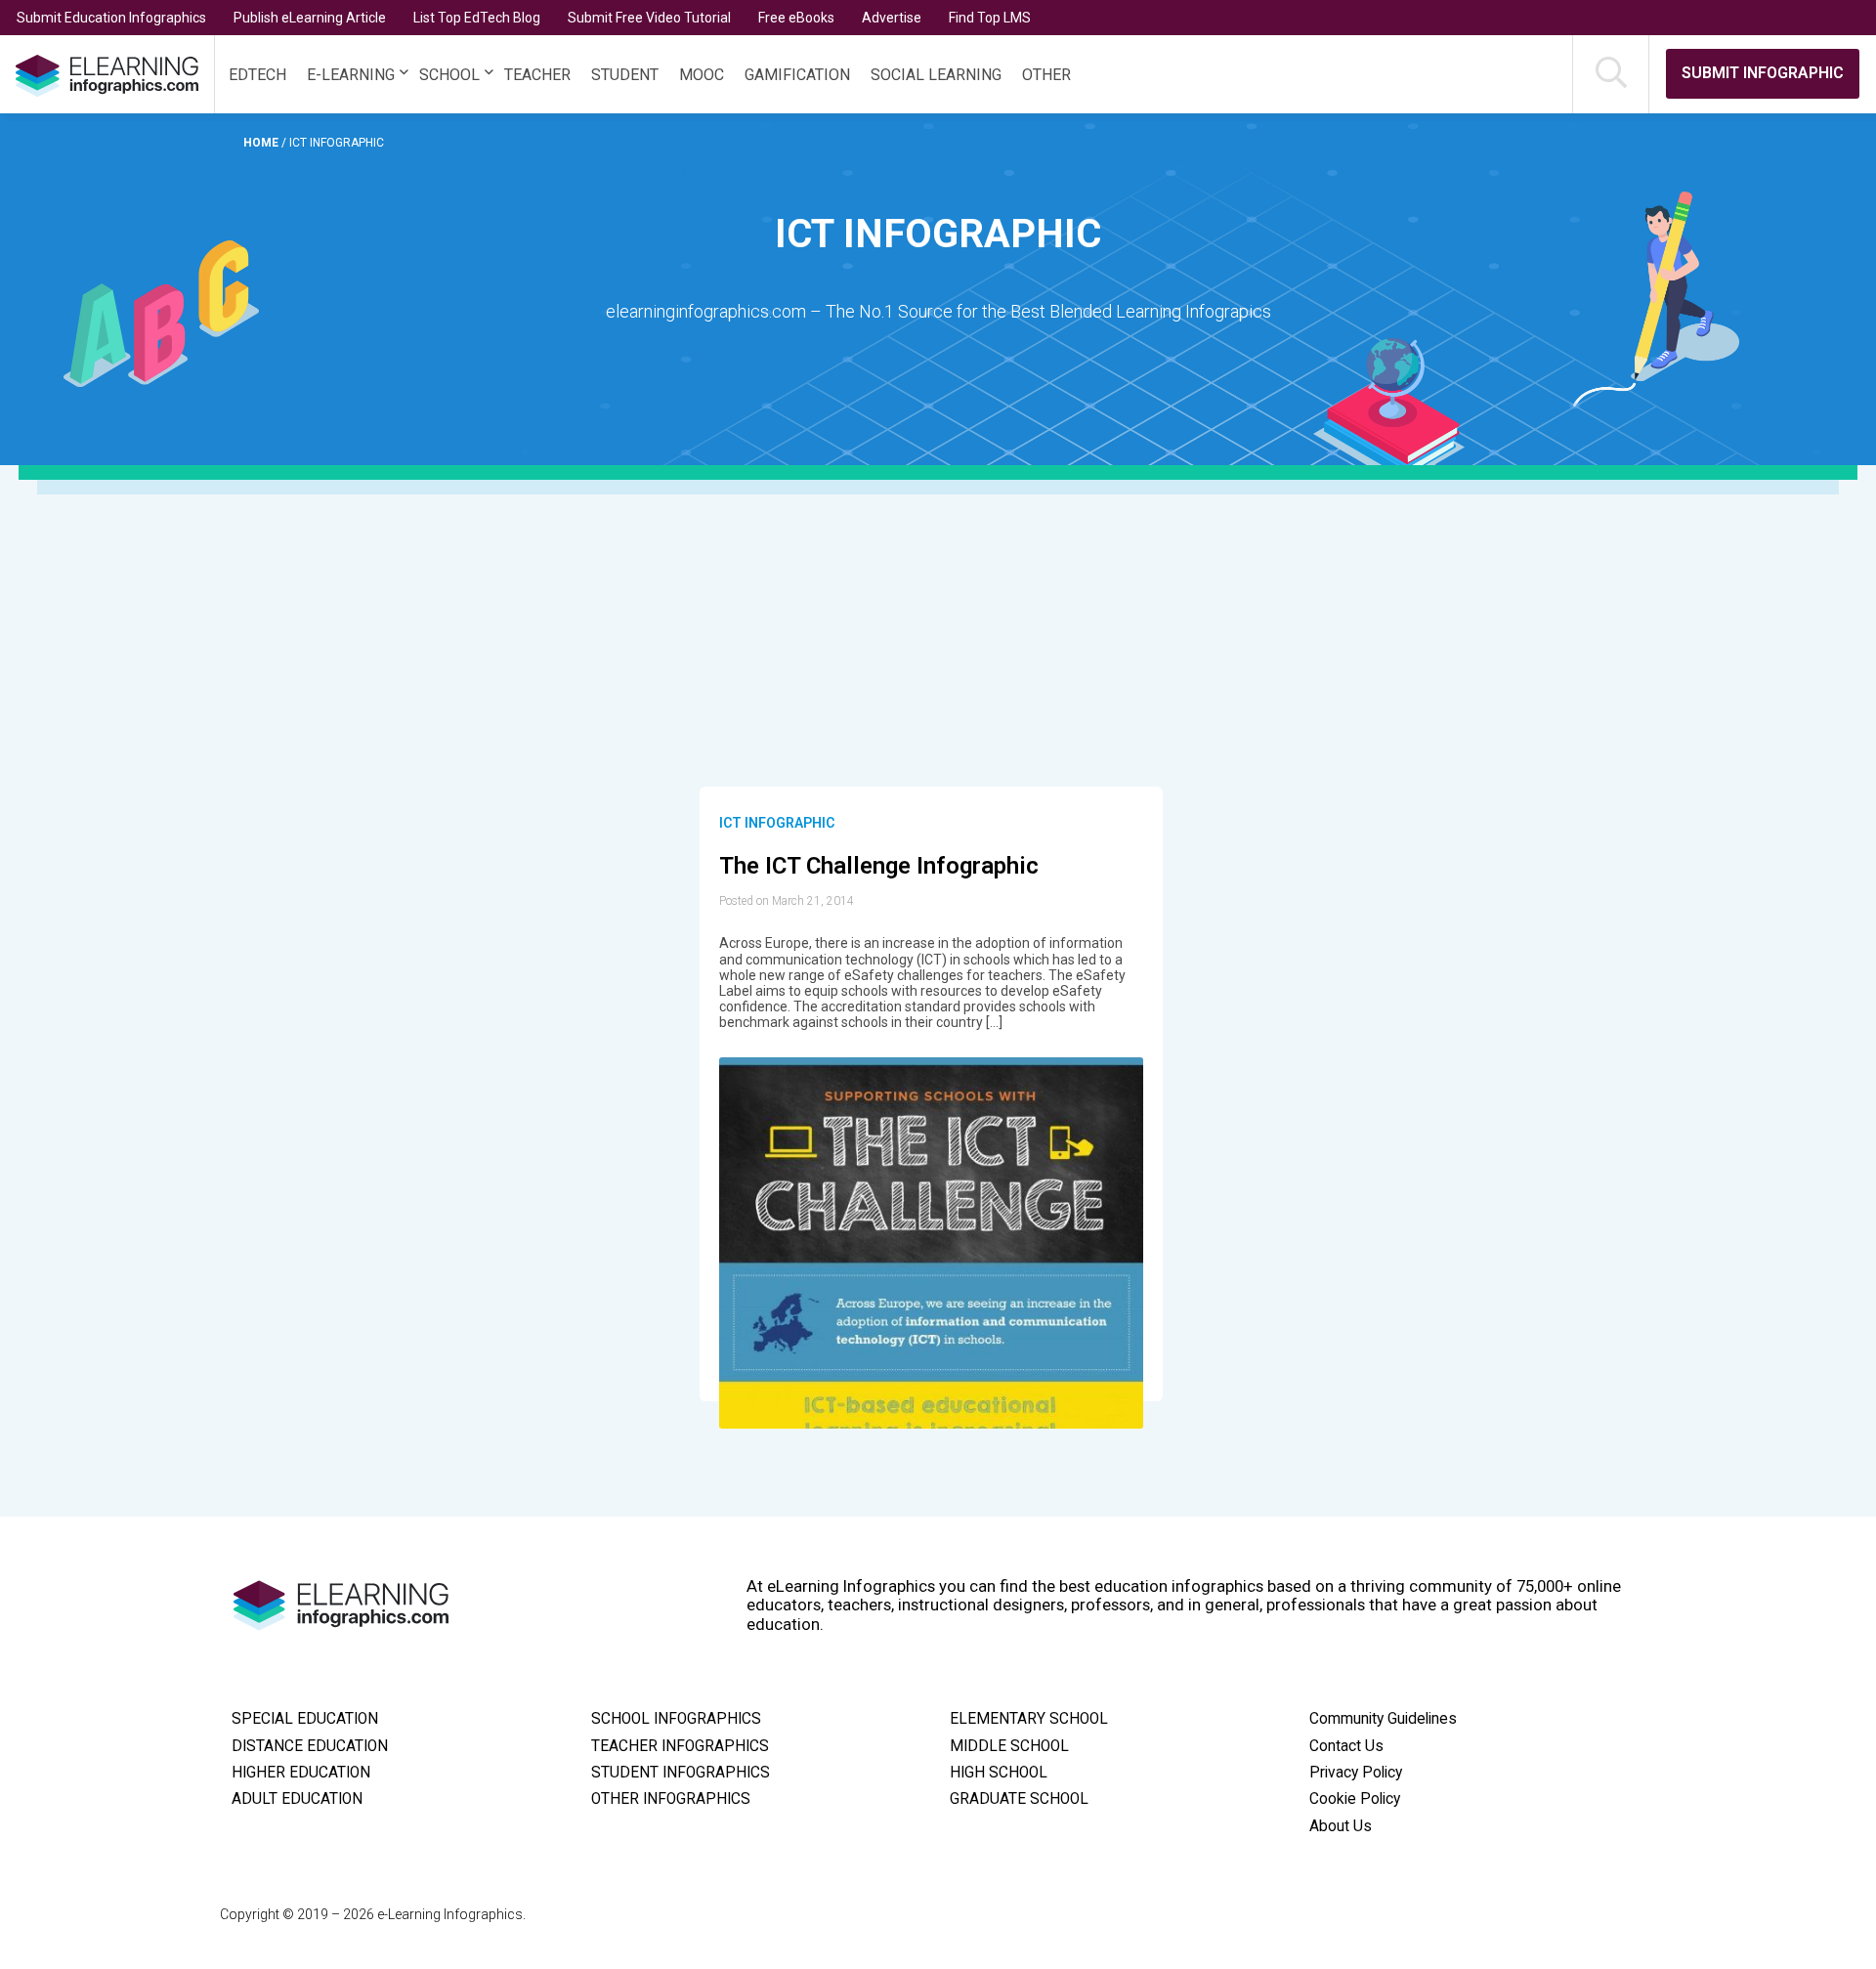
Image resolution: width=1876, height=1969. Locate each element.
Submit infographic (1763, 73)
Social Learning (936, 75)
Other (1046, 75)
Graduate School (1019, 1799)
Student (625, 75)
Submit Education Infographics (111, 18)
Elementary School (1029, 1719)
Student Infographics (681, 1773)
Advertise (892, 18)
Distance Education (310, 1746)
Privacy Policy (1356, 1773)
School (449, 75)
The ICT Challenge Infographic (879, 866)
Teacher (537, 75)
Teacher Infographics (680, 1746)
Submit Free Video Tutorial (649, 18)
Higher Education (301, 1773)
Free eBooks (796, 18)
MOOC (702, 75)
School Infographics (676, 1719)
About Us (1341, 1826)
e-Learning (351, 75)
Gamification (797, 75)
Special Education (305, 1719)
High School (999, 1773)
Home (262, 143)
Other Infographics (671, 1799)
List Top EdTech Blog (477, 18)
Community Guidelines (1383, 1719)
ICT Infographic (777, 823)
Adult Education (297, 1799)
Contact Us (1346, 1746)
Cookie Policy (1355, 1799)
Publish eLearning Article (310, 18)
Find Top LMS (990, 18)
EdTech (257, 75)
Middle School (1009, 1746)
